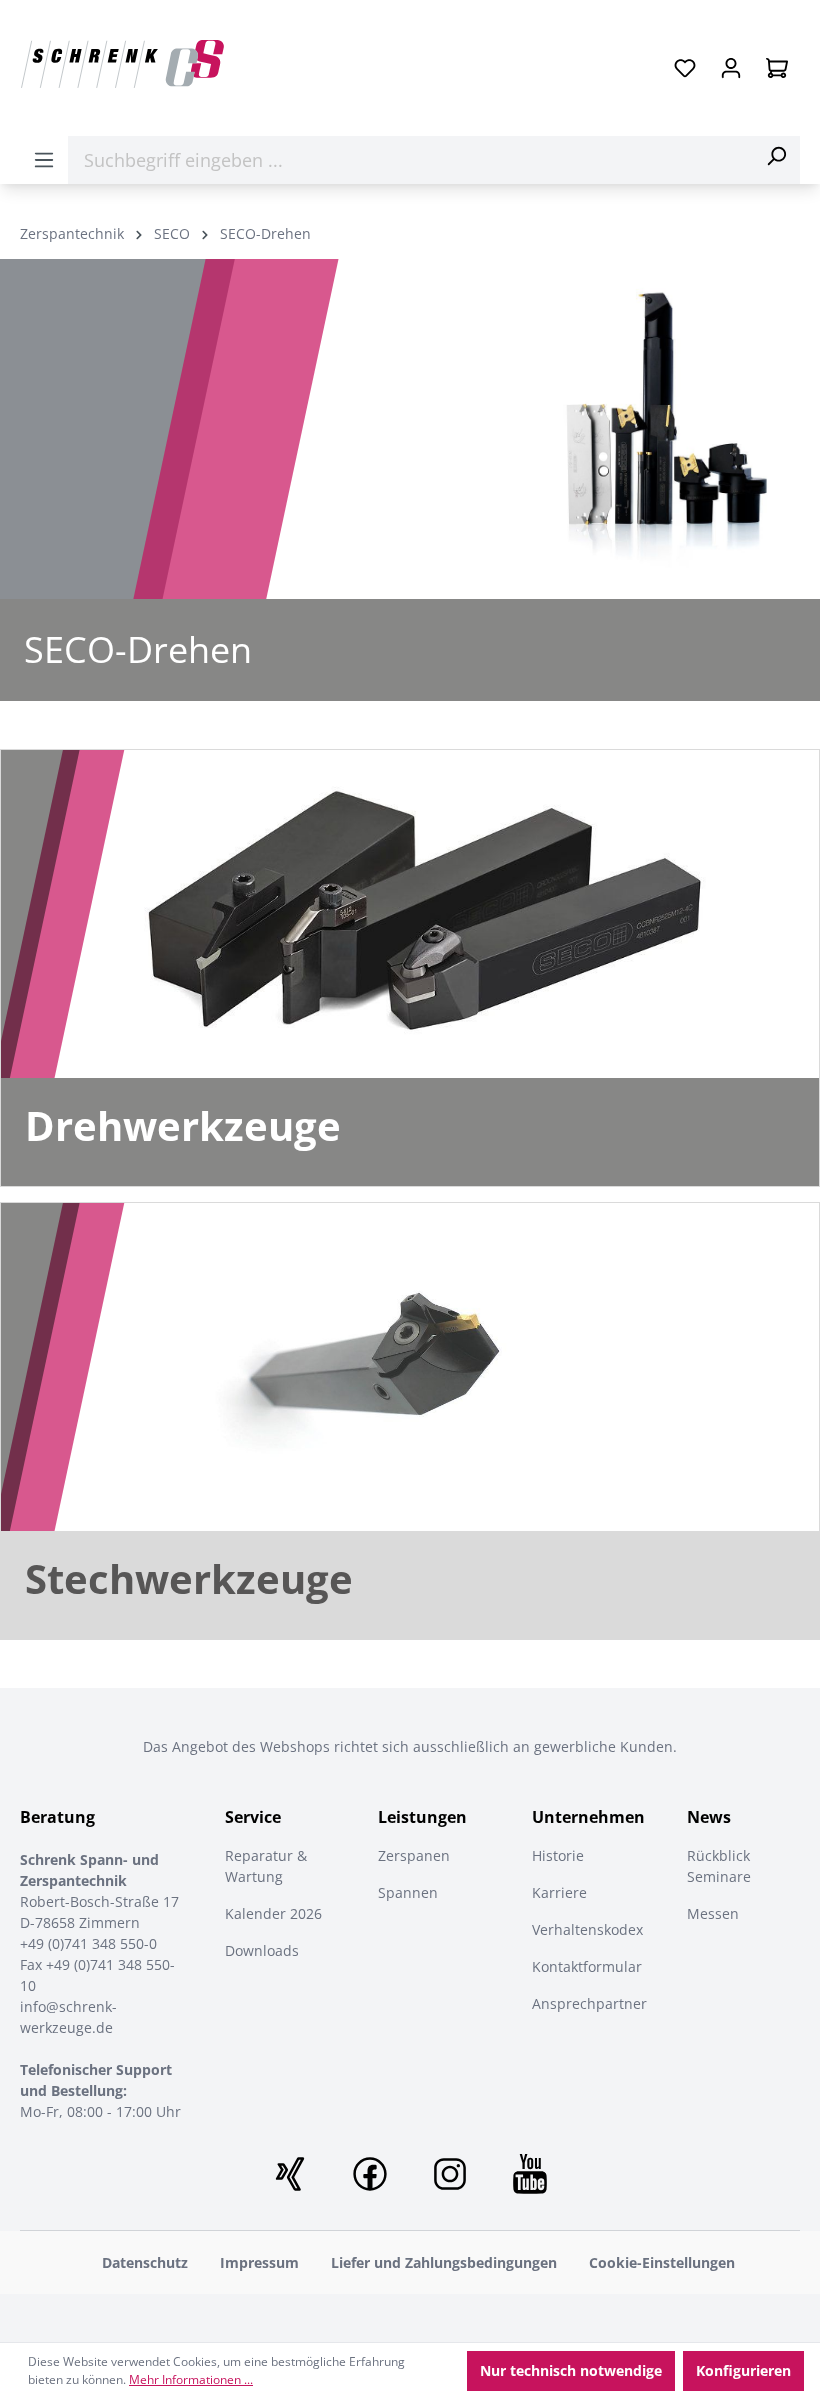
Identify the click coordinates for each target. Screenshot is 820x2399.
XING (290, 2174)
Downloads (262, 1950)
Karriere (559, 1892)
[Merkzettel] (685, 68)
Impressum (259, 2262)
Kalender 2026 (273, 1913)
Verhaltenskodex (587, 1929)
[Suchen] (776, 156)
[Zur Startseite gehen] (122, 64)
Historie (558, 1855)
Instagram (450, 2174)
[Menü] (44, 160)
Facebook (370, 2174)
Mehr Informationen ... (191, 2379)
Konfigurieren (743, 2370)
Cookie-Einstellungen (662, 2262)
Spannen (408, 1892)
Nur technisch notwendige (571, 2370)
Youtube (530, 2174)
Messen (713, 1913)
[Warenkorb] (777, 68)
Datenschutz (145, 2262)
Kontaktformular (587, 1966)
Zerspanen (414, 1855)
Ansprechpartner (589, 2003)
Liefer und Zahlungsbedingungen (444, 2262)
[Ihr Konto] (731, 68)
